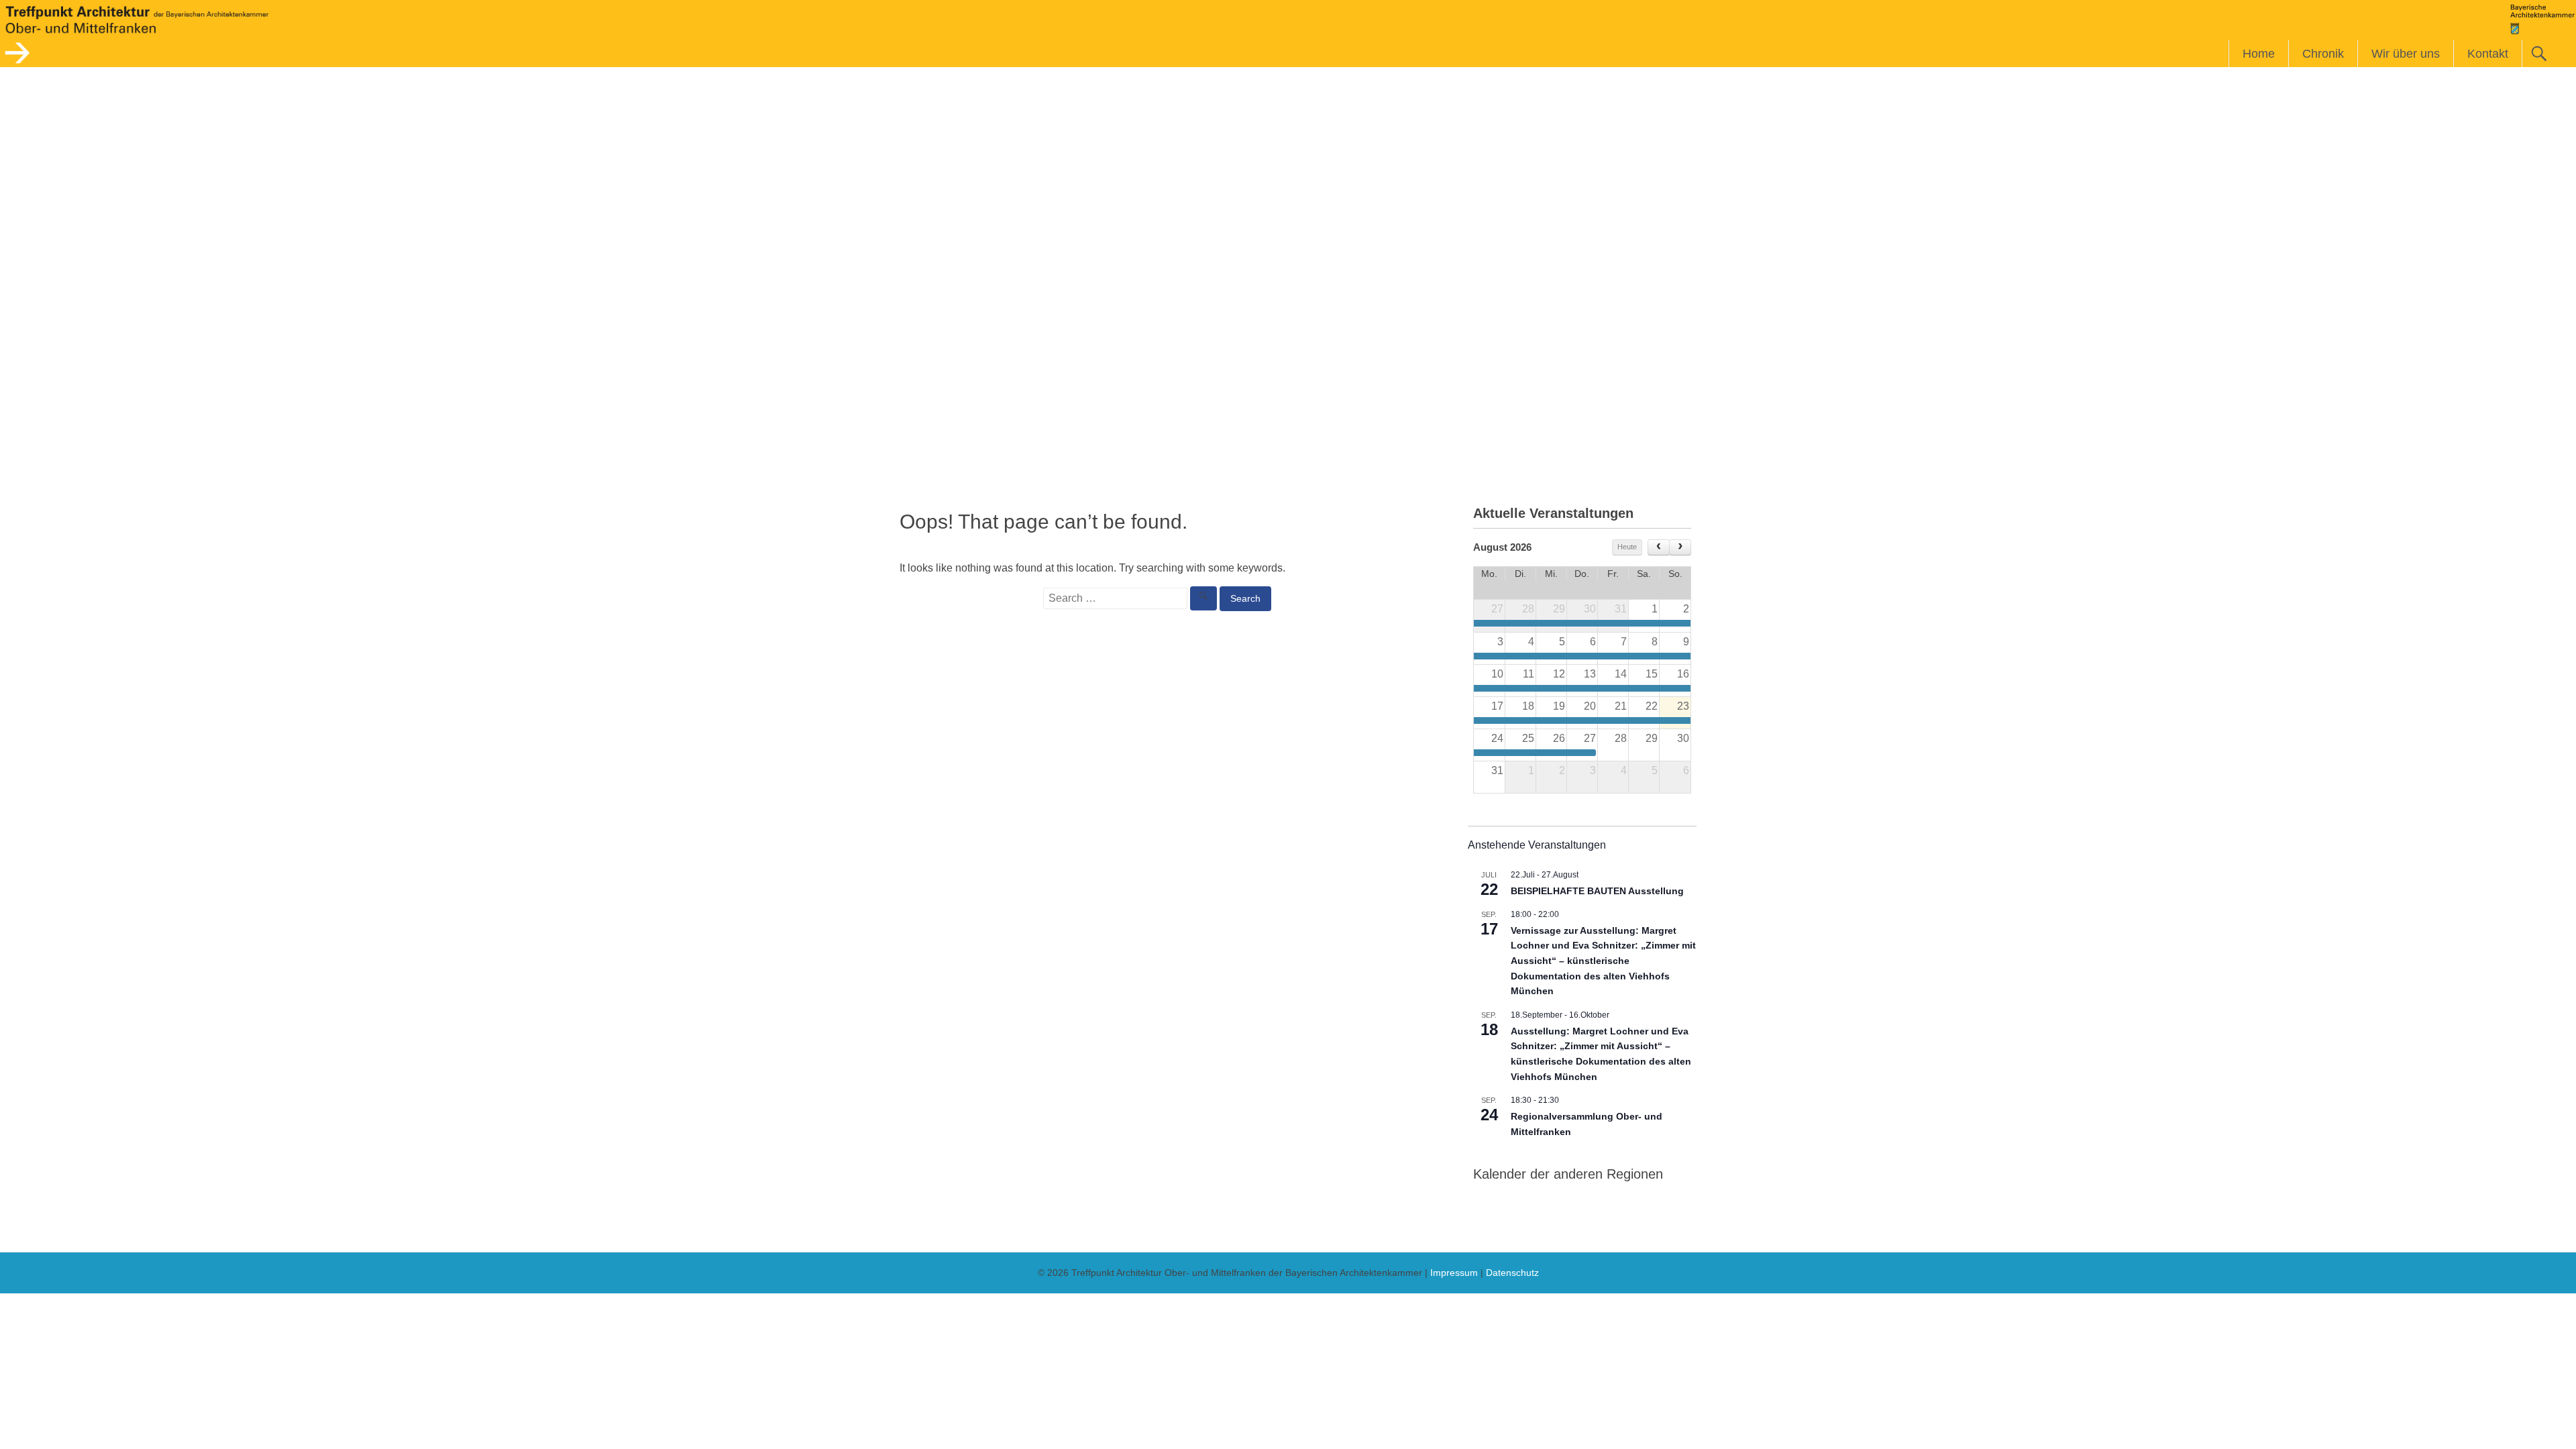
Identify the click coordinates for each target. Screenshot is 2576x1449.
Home (2259, 54)
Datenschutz (1512, 1273)
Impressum (1454, 1273)
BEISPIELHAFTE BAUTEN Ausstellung (1597, 891)
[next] (1680, 547)
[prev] (1659, 547)
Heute (1627, 547)
